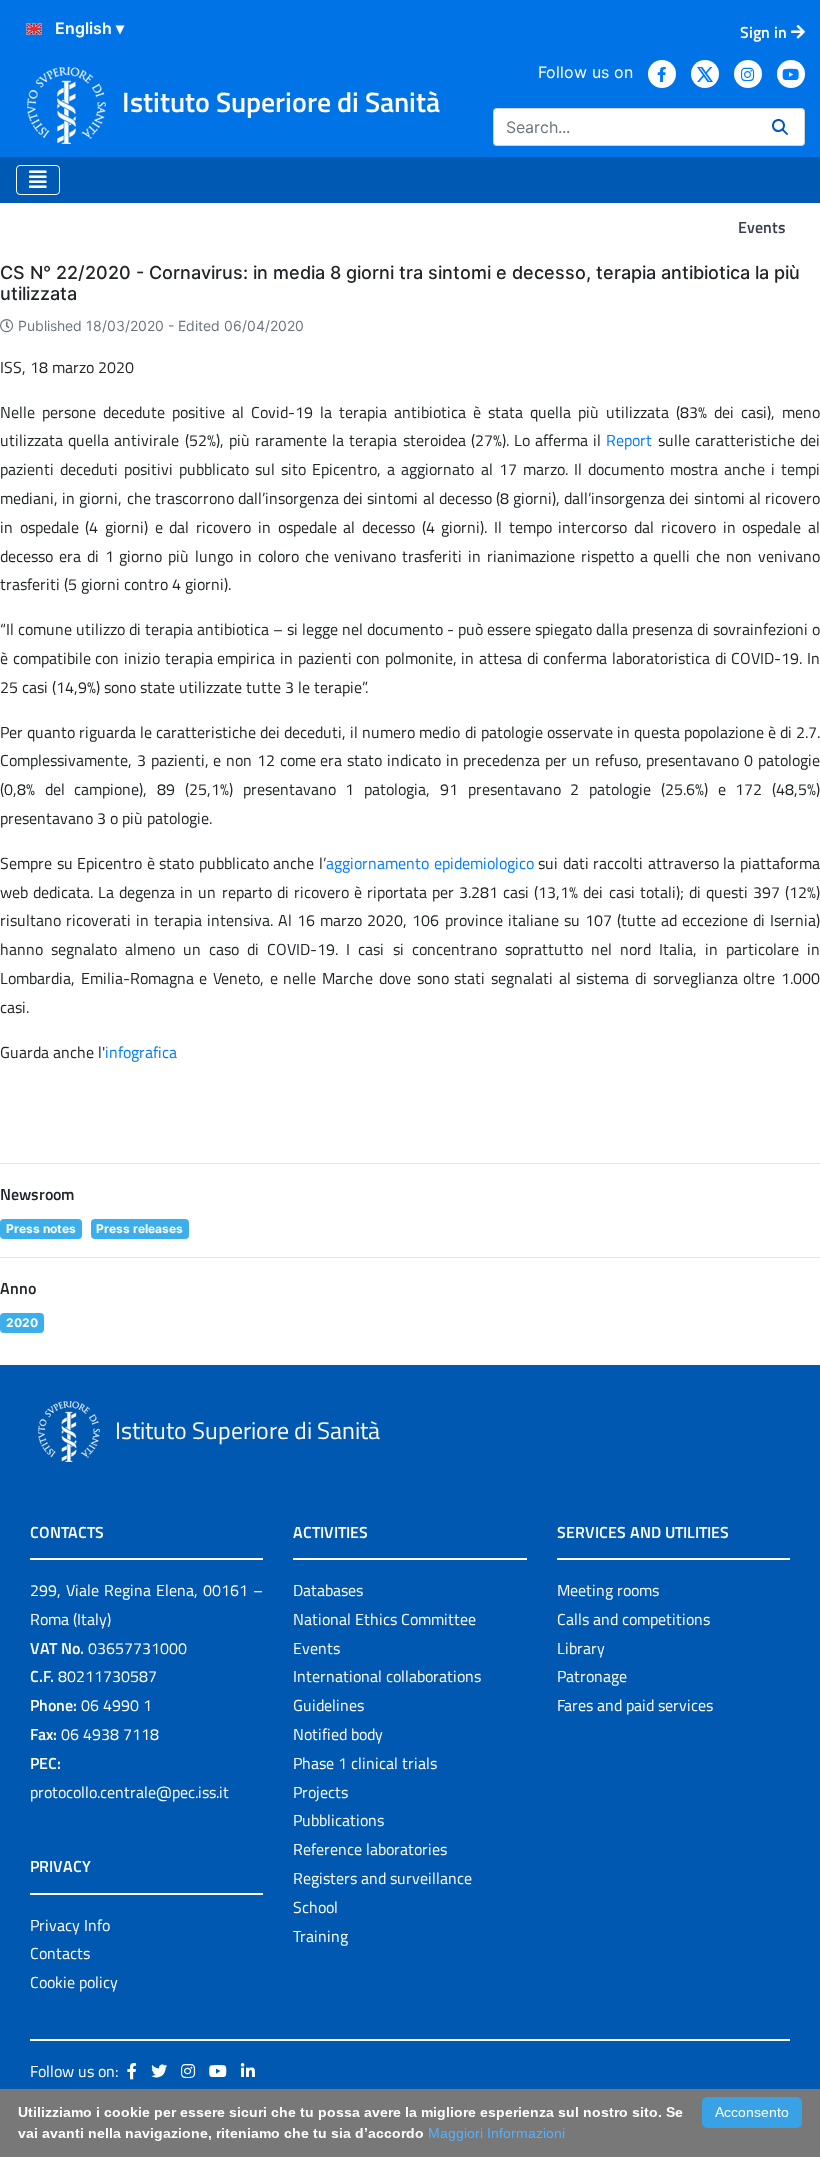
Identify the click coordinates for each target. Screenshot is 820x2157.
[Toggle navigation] (38, 180)
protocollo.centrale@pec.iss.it (129, 1792)
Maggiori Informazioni (496, 2133)
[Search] (780, 127)
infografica (141, 1052)
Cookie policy (74, 1982)
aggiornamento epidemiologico (430, 863)
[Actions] (34, 29)
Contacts (60, 1953)
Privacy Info (70, 1925)
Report (631, 440)
